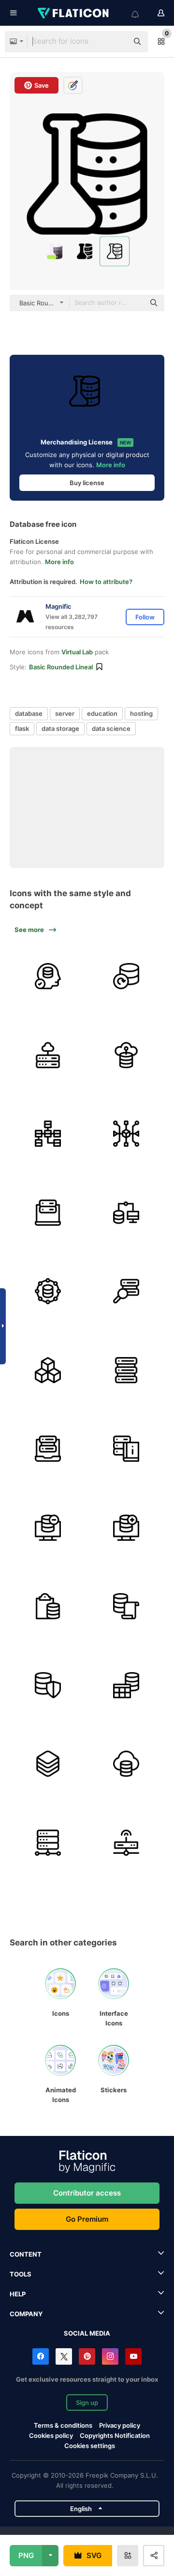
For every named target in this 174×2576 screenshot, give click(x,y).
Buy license (87, 483)
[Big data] (127, 1055)
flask (22, 728)
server (65, 713)
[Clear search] (116, 42)
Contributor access (87, 2193)
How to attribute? (106, 582)
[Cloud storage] (48, 1055)
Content (26, 2254)
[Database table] (127, 1449)
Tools (21, 2274)
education (102, 713)
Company (26, 2314)
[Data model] (48, 1134)
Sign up (87, 2402)
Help (18, 2294)
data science (111, 728)
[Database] (48, 1213)
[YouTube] (133, 2356)
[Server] (127, 977)
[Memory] (48, 977)
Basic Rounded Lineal (61, 667)
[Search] (127, 1292)
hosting (141, 713)
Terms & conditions (63, 2425)
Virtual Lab (77, 652)
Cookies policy (51, 2435)
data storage (60, 728)
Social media (87, 2333)
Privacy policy (120, 2425)
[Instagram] (110, 2356)
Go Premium (87, 2219)
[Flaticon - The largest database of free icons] (74, 13)
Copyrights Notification (115, 2435)
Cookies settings (90, 2446)
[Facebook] (41, 2356)
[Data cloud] (127, 1764)
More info (111, 465)
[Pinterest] (87, 2356)
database (29, 713)
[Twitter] (64, 2356)
